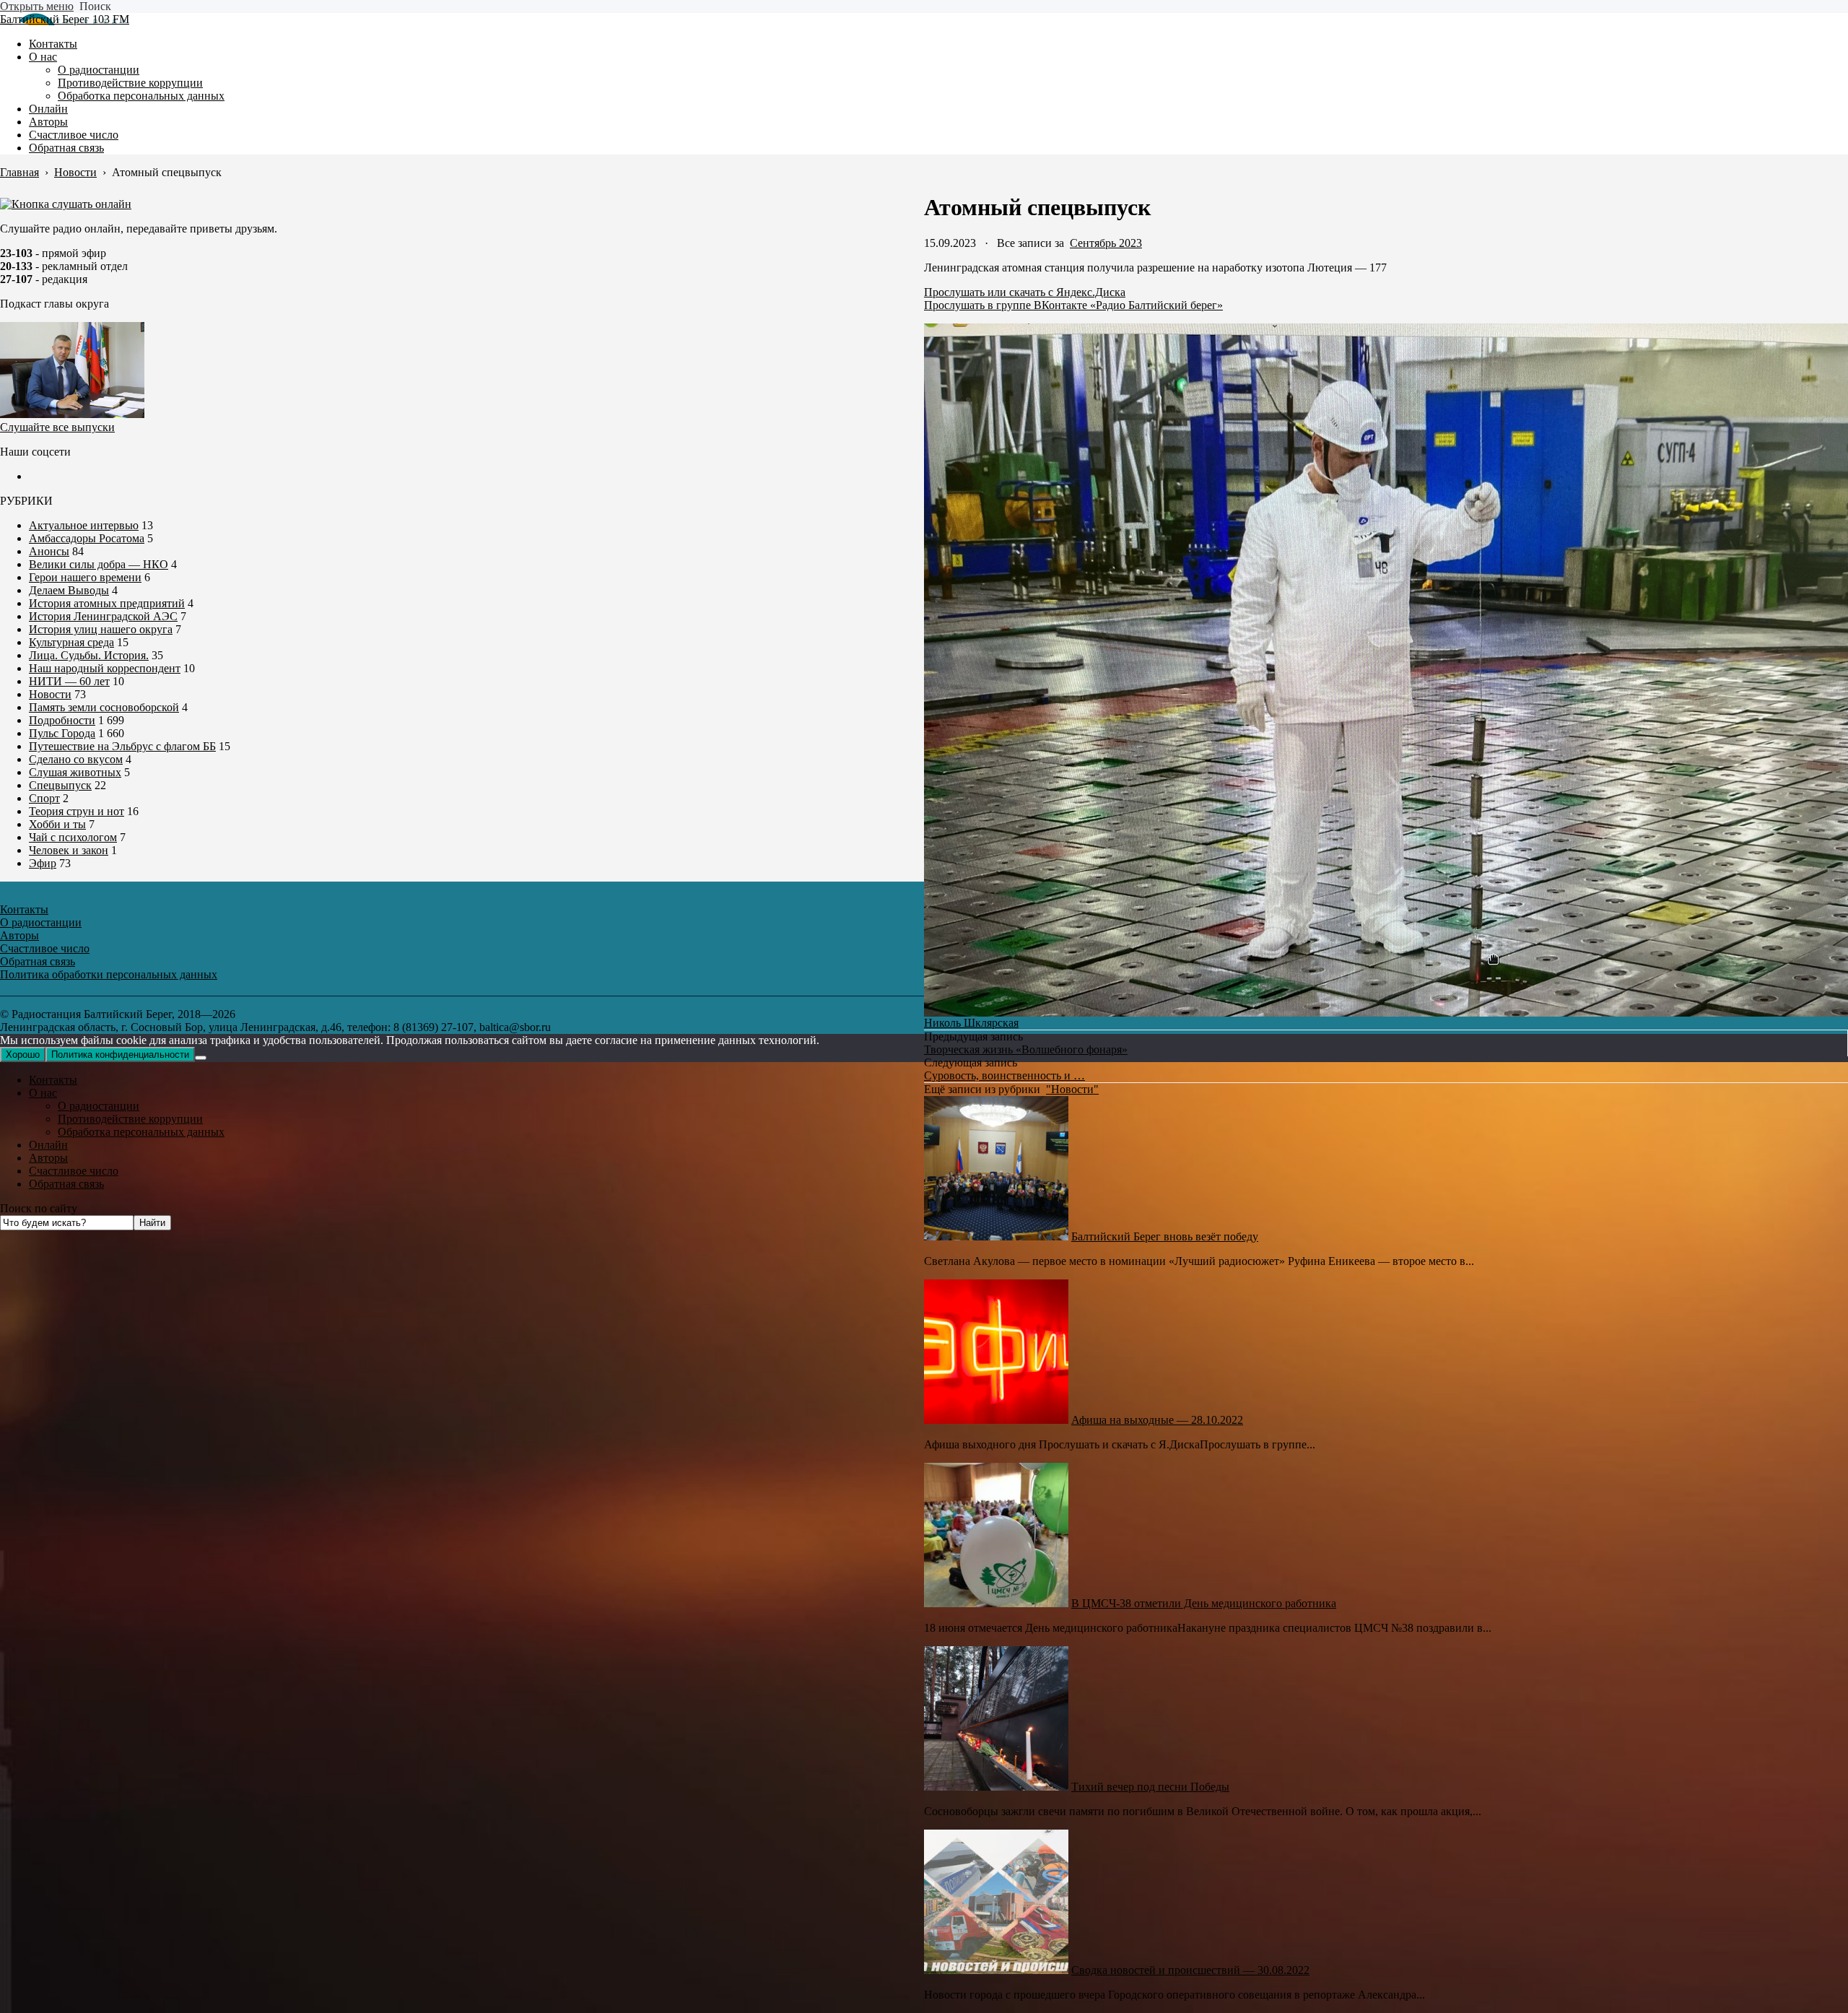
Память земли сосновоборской (104, 707)
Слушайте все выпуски (57, 427)
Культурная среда (71, 642)
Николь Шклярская (971, 1023)
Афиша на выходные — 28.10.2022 (1157, 1420)
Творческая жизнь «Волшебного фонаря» (1026, 1049)
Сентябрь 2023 (1106, 243)
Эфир (43, 863)
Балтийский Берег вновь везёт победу (1165, 1236)
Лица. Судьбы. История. (89, 655)
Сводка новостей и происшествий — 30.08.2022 (1190, 1970)
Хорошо (23, 1055)
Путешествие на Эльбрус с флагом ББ (122, 746)
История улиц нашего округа (101, 629)
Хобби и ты (57, 824)
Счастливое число (74, 1171)
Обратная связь (66, 1184)
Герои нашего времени (85, 577)
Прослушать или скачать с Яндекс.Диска (1025, 292)
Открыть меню (37, 6)
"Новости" (1072, 1089)
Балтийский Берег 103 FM (65, 19)
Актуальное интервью (84, 525)
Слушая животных (75, 772)
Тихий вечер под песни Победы (1150, 1787)
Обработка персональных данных (141, 1132)
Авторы (48, 1158)
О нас (43, 1093)
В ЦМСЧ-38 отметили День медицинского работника (1204, 1603)
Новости (50, 694)
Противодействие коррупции (130, 1119)
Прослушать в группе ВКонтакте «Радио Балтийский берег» (1073, 305)
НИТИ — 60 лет (69, 681)
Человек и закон (69, 850)
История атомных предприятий (107, 603)
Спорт (44, 798)
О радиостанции (99, 1106)
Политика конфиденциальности (120, 1055)
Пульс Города (62, 733)
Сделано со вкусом (76, 759)
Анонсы (49, 551)
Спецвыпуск (60, 785)
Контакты (53, 1080)
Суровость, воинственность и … (1004, 1075)
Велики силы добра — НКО (99, 564)
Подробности (62, 720)
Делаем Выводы (69, 590)
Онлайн (48, 1145)
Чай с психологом (73, 837)
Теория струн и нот (77, 811)
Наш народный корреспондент (105, 668)
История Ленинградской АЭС (103, 616)
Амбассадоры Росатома (87, 538)
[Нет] (201, 1058)
